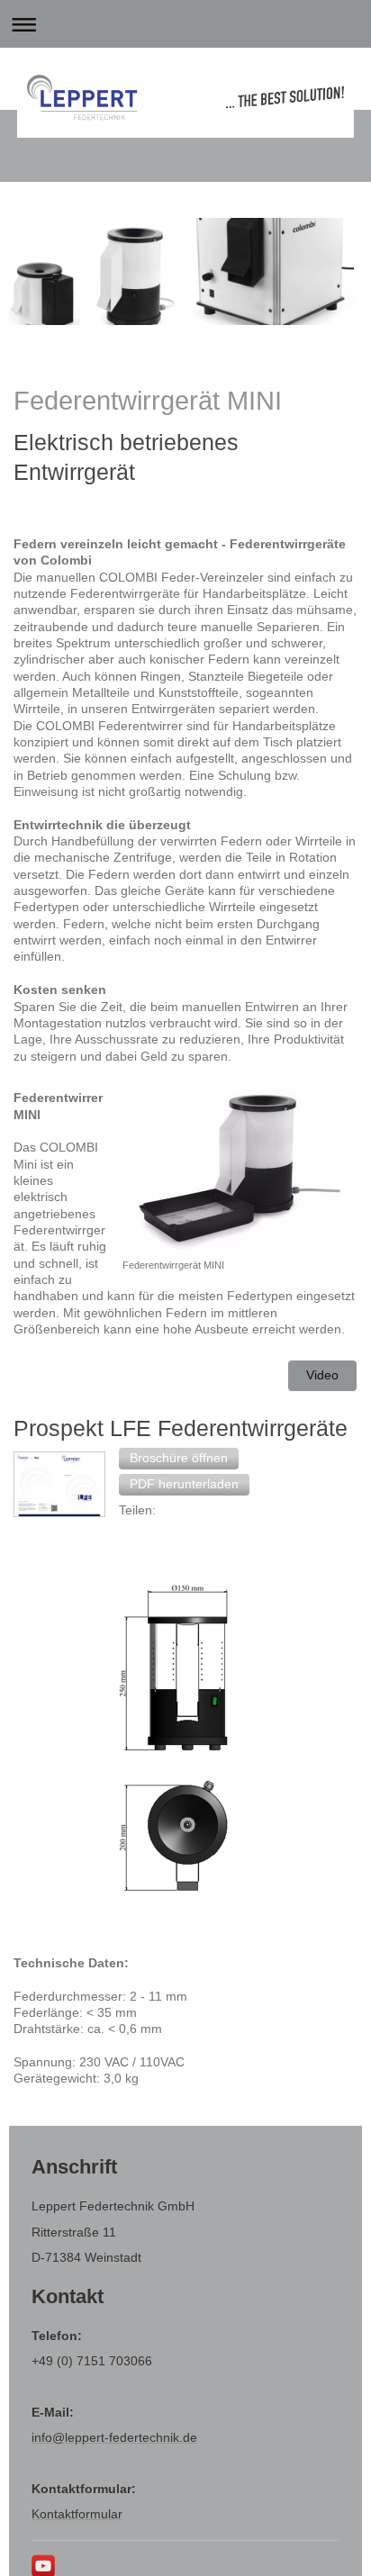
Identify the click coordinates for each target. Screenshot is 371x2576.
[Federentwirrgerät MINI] (240, 1167)
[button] (179, 1459)
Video (322, 1375)
